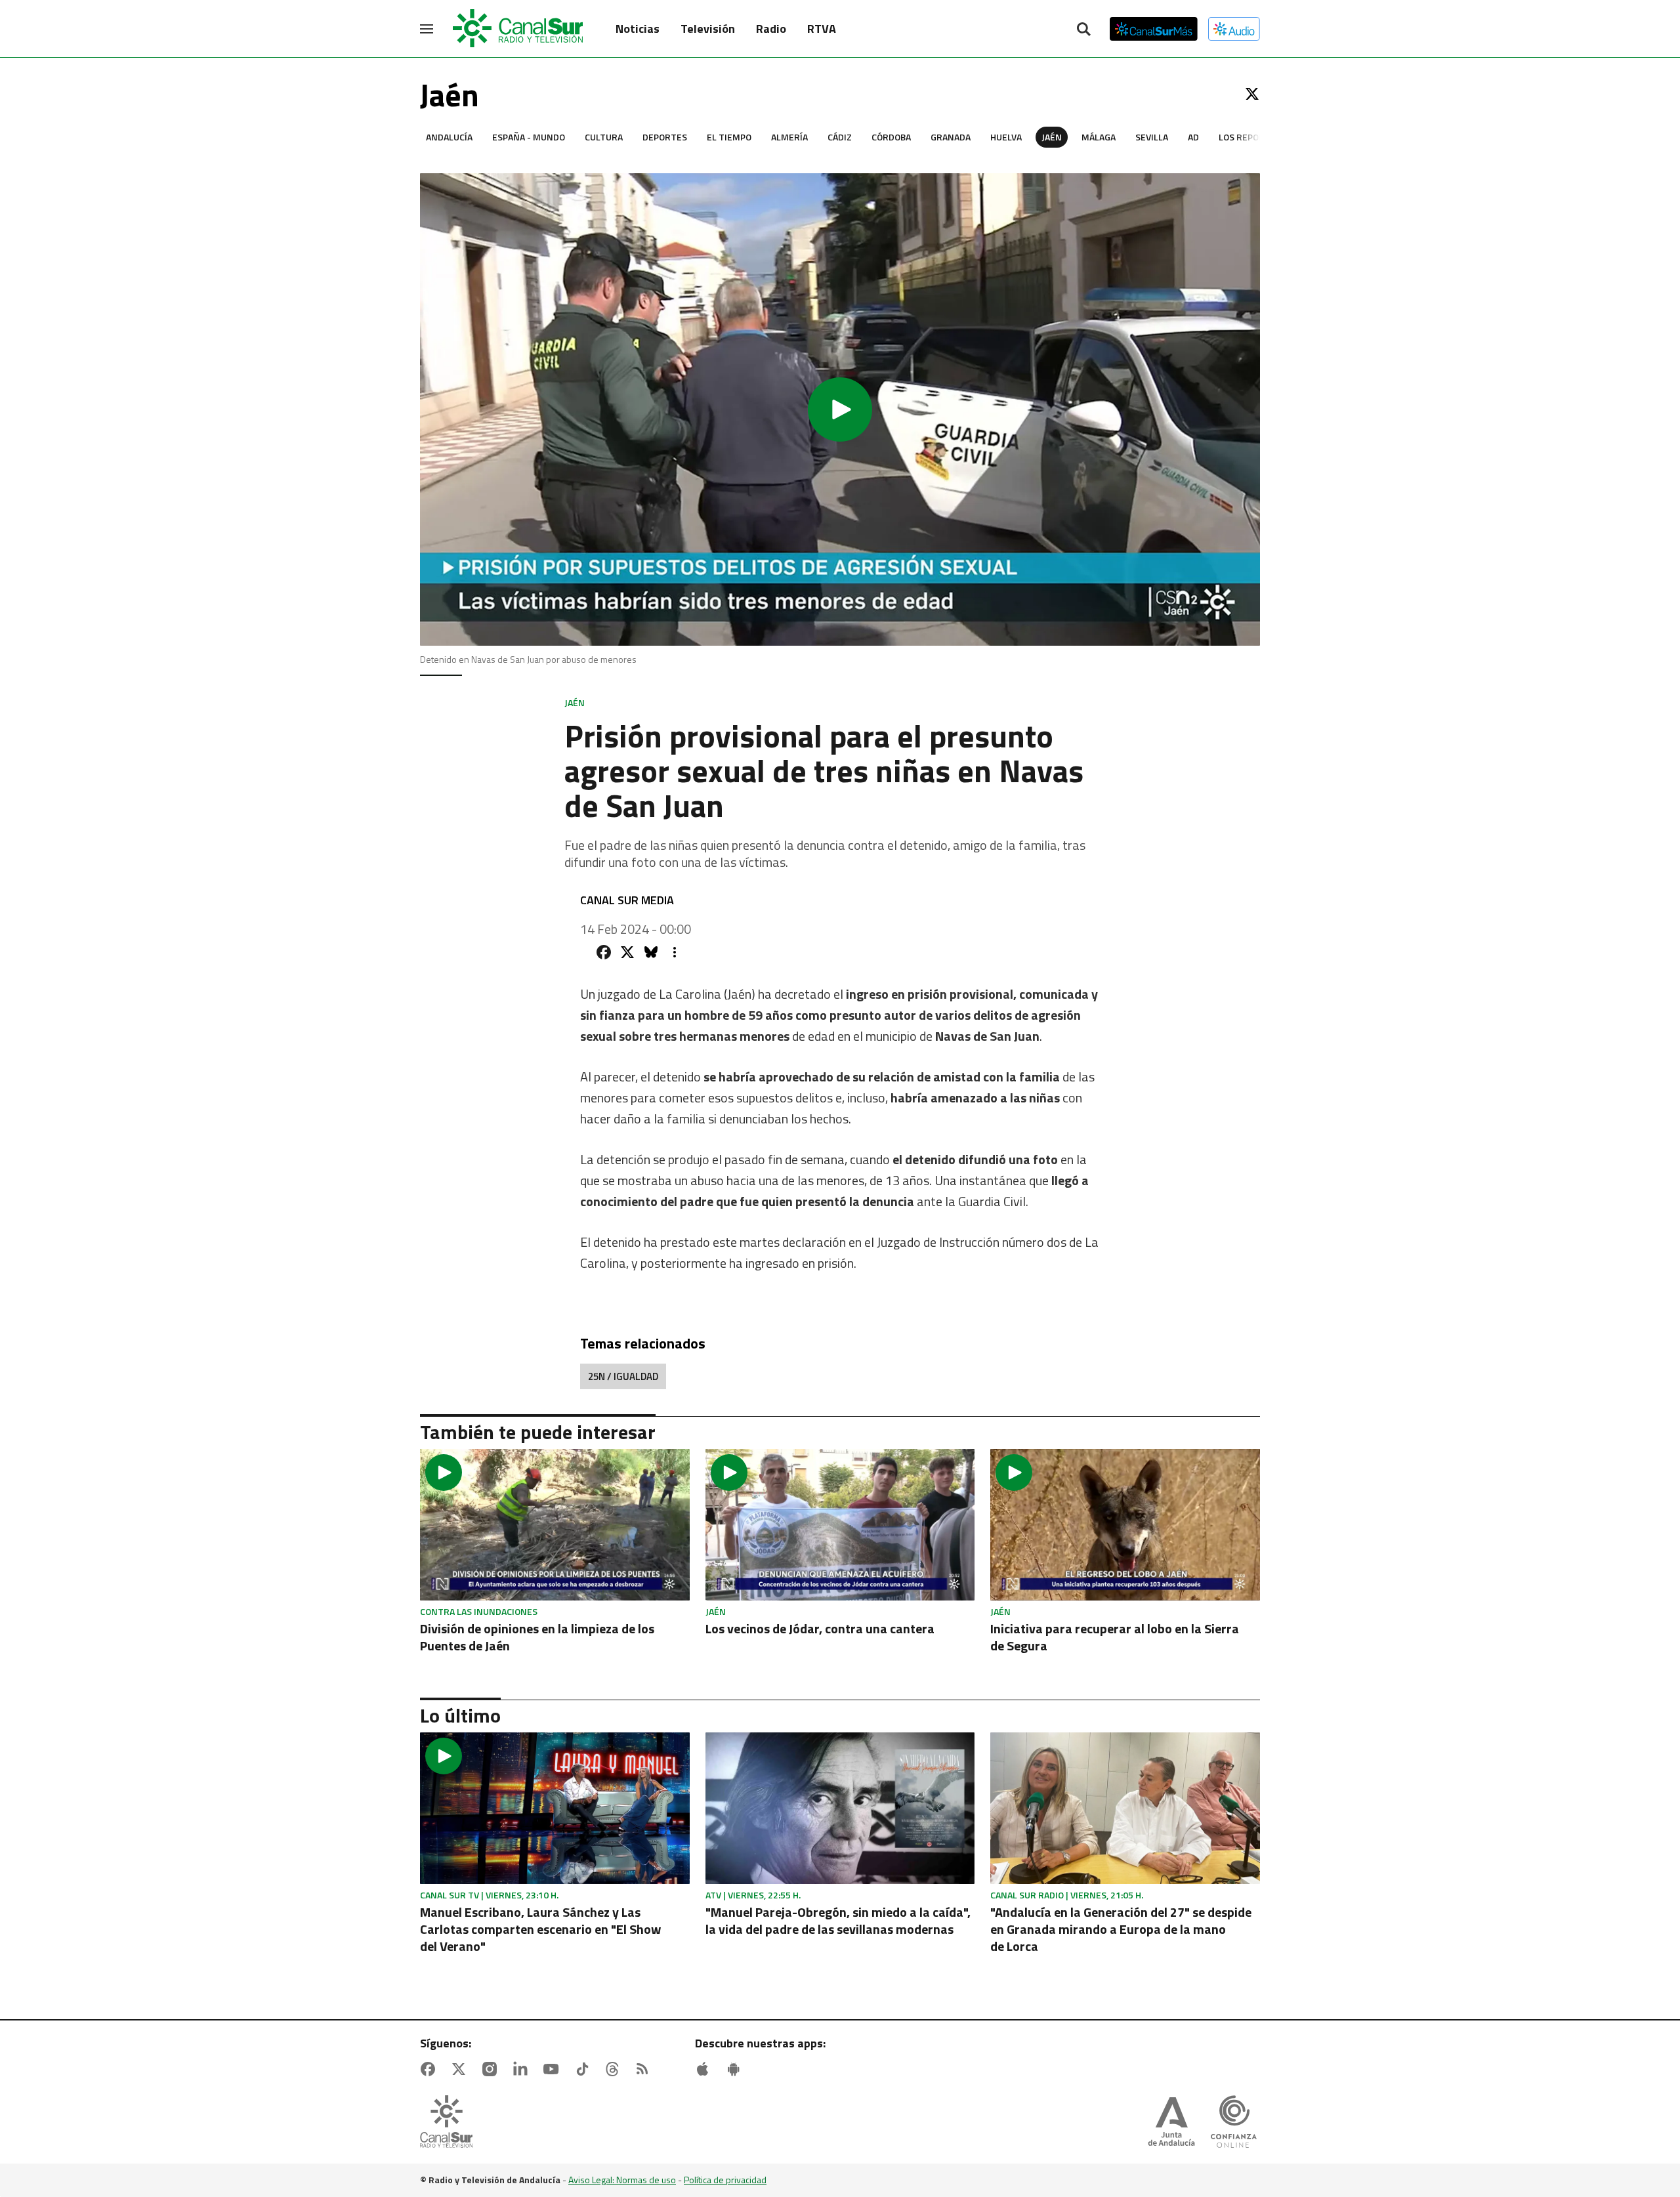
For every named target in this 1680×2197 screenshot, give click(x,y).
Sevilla (1152, 137)
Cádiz (840, 137)
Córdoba (891, 137)
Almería (789, 137)
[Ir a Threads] (615, 2069)
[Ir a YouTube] (554, 2069)
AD (1193, 137)
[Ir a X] (1252, 94)
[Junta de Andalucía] (1171, 2123)
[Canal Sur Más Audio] (1234, 29)
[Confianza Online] (1234, 2123)
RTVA (822, 29)
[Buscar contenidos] (1083, 30)
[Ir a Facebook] (430, 2069)
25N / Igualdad (623, 1376)
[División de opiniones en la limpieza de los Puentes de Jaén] (555, 1525)
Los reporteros (1256, 137)
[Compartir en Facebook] (604, 952)
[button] (840, 409)
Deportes (665, 137)
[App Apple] (705, 2069)
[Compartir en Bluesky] (651, 952)
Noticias (638, 29)
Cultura (604, 137)
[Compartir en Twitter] (627, 952)
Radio (771, 29)
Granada (951, 137)
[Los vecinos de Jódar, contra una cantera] (840, 1525)
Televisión (708, 29)
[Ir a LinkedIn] (523, 2069)
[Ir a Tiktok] (585, 2069)
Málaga (1099, 137)
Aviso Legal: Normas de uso (622, 2180)
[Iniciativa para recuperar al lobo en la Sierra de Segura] (1125, 1525)
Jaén (1052, 137)
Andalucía (449, 137)
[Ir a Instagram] (492, 2069)
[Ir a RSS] (645, 2069)
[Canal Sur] (518, 29)
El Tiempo (729, 137)
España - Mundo (529, 137)
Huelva (1006, 137)
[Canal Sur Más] (1154, 29)
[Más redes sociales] (675, 952)
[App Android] (736, 2069)
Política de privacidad (725, 2180)
